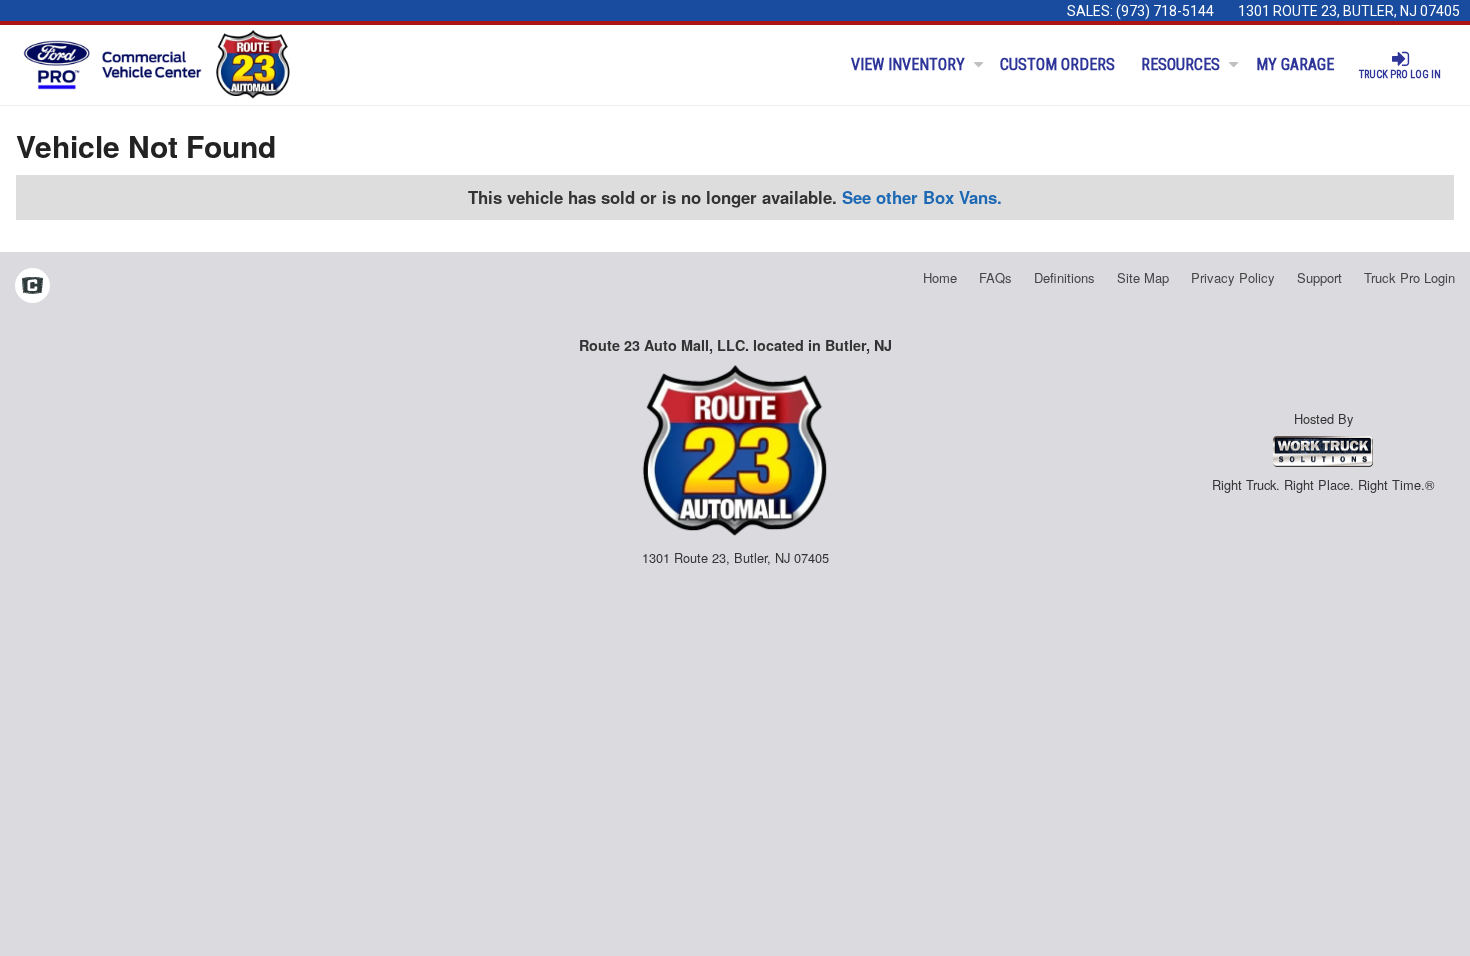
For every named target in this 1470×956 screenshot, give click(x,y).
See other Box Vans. (922, 197)
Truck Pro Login (1409, 277)
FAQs (995, 277)
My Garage (1295, 64)
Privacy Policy (1233, 277)
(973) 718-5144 (1165, 11)
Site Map (1143, 277)
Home (940, 277)
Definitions (1064, 277)
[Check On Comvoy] (32, 287)
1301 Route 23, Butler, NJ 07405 (1349, 11)
